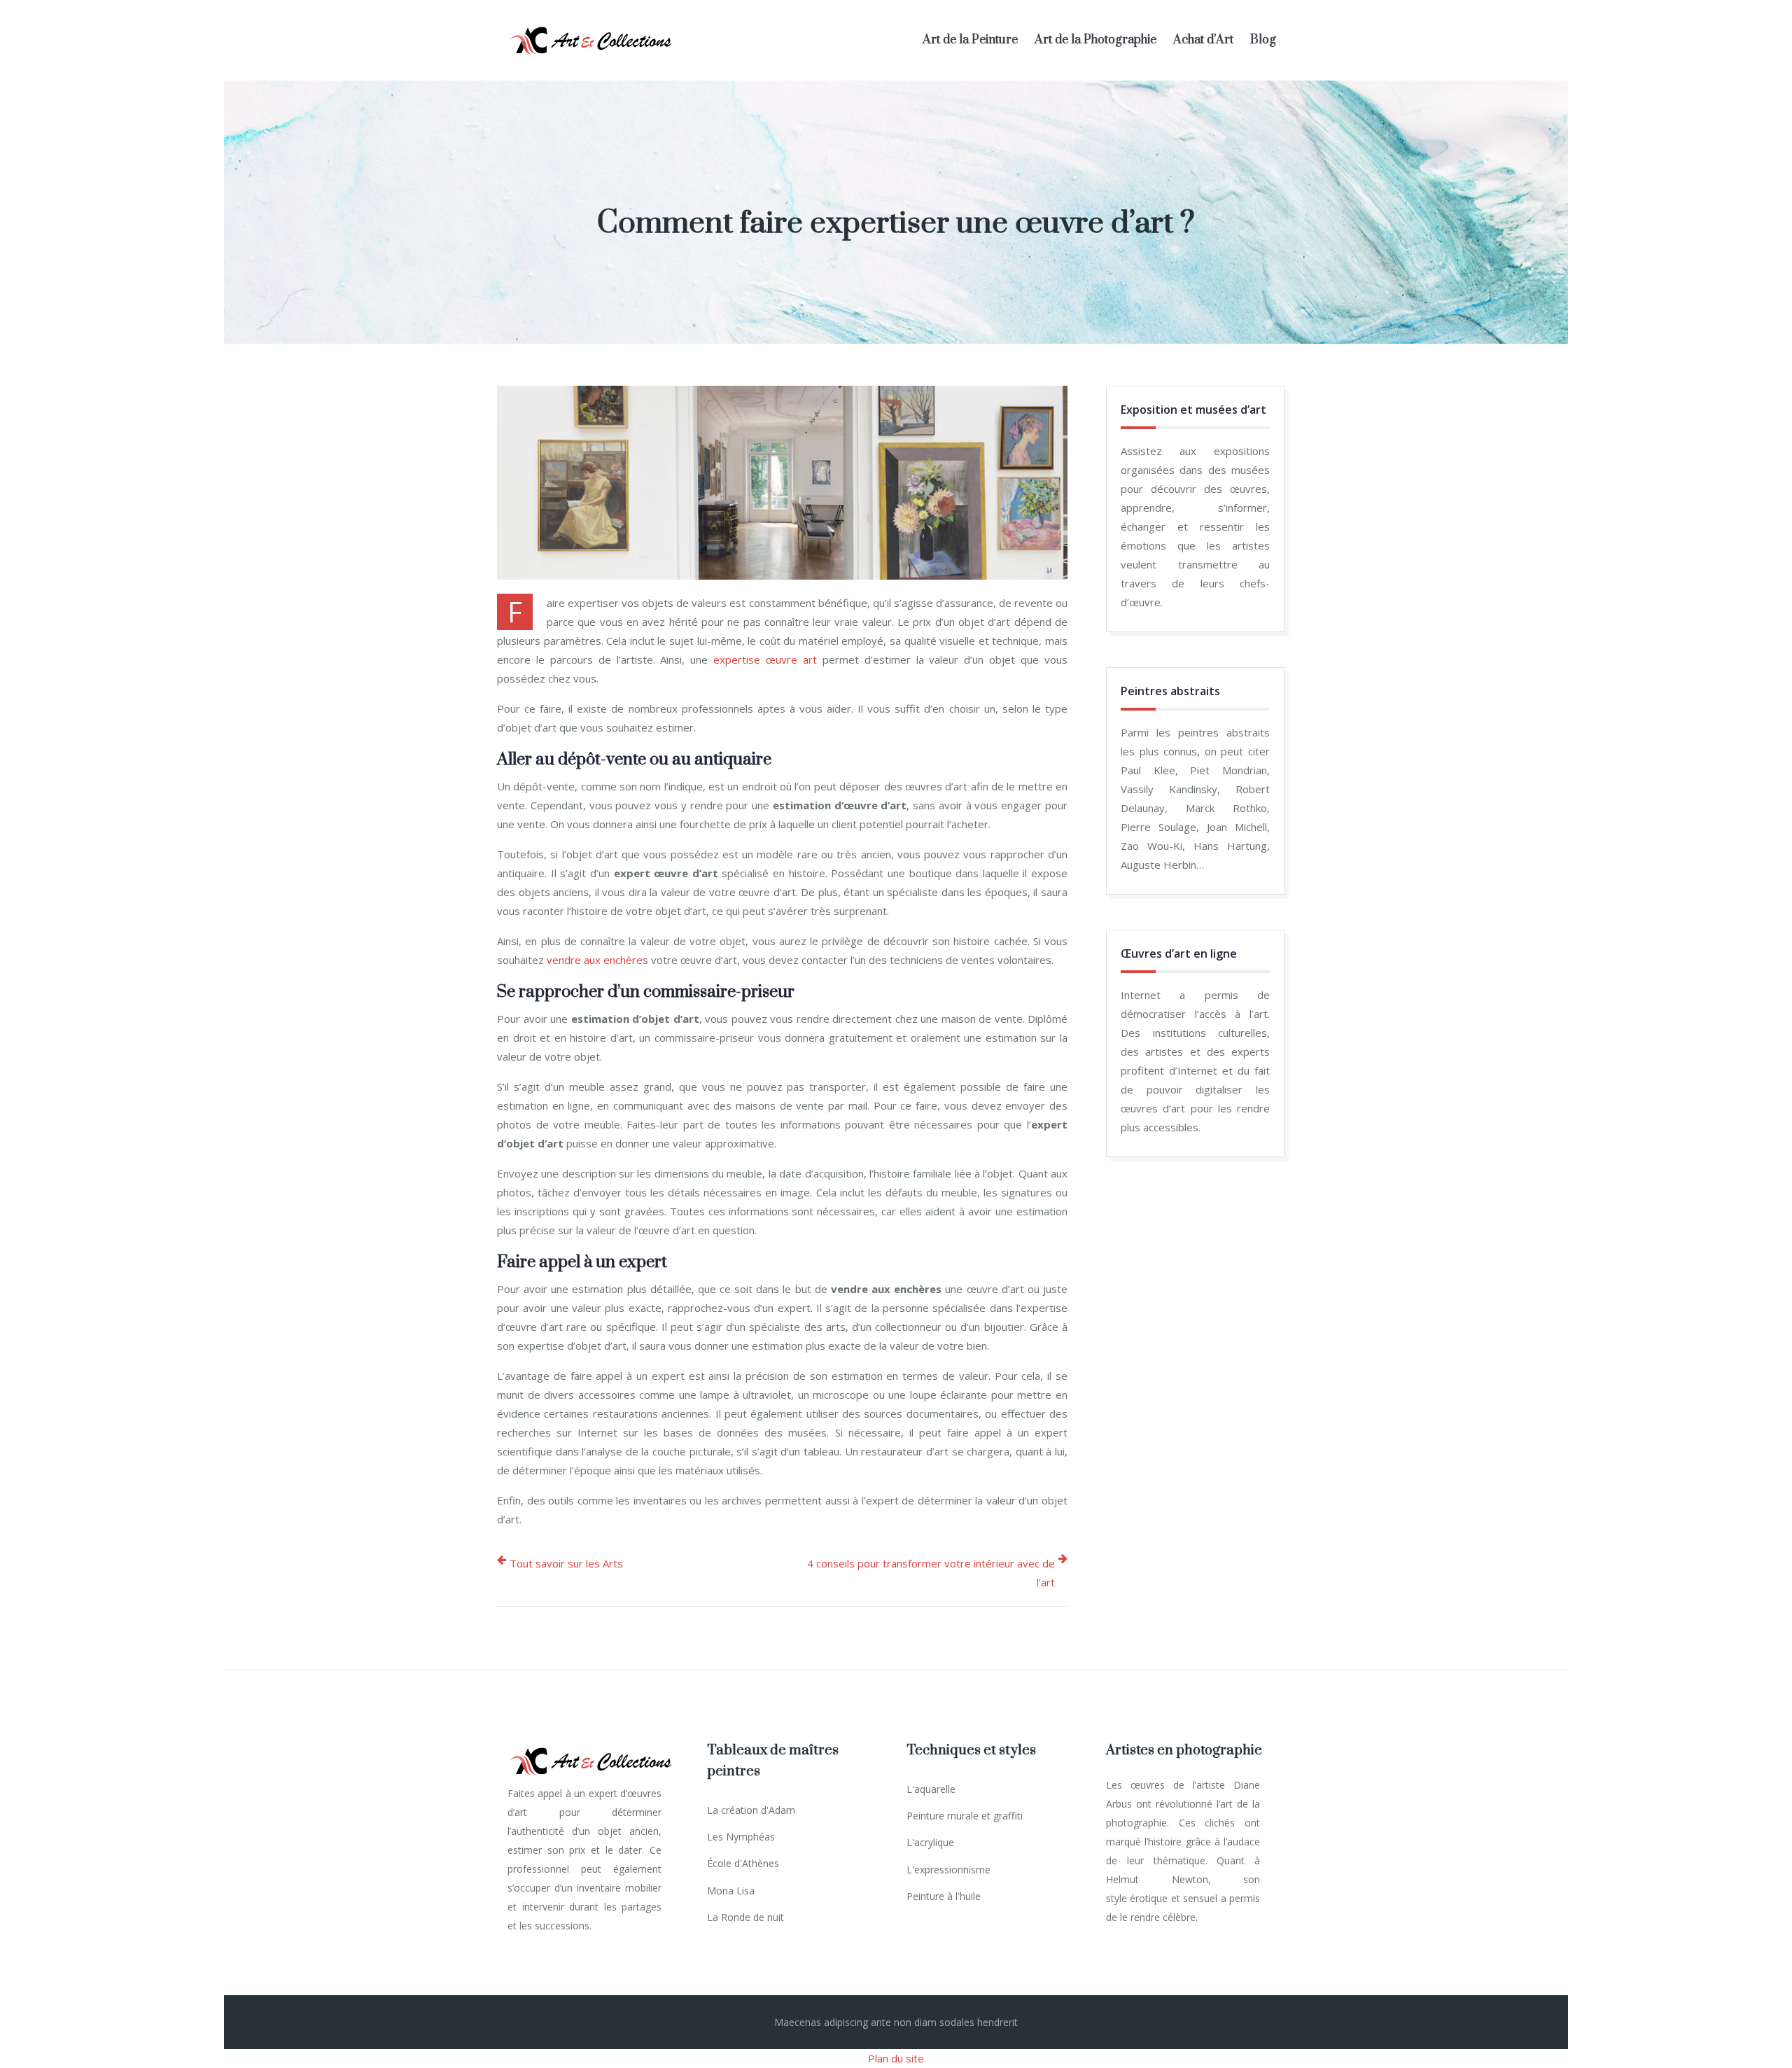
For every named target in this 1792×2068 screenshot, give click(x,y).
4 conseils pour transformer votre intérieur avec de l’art (931, 1573)
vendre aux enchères (597, 960)
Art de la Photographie (1095, 40)
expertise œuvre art (765, 659)
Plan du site (896, 2058)
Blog (1263, 40)
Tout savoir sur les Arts (566, 1563)
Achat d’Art (1203, 40)
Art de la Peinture (970, 40)
